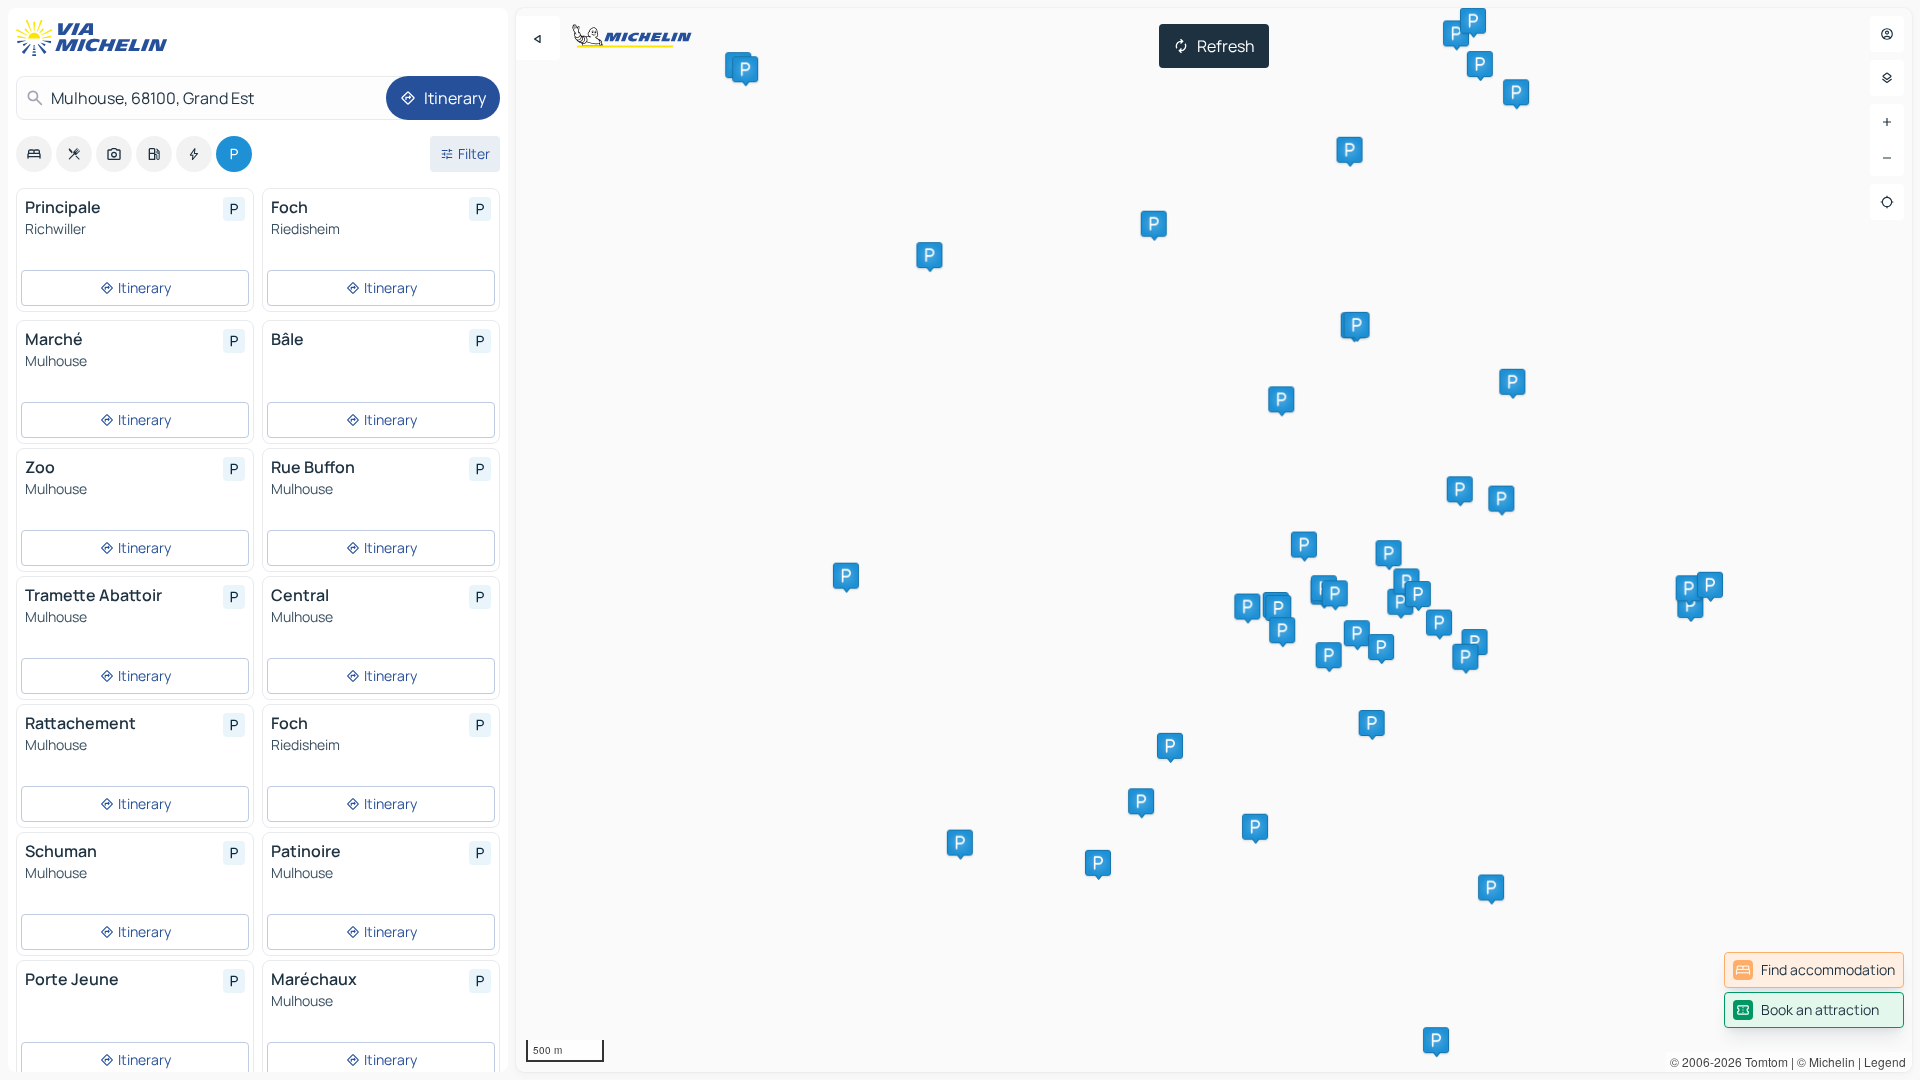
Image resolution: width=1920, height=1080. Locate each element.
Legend (1885, 1061)
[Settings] (1887, 78)
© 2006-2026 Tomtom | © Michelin (1762, 1061)
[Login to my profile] (1887, 34)
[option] (34, 154)
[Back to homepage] (96, 38)
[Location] (1887, 202)
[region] (1214, 540)
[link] (1814, 970)
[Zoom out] (1887, 158)
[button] (1690, 605)
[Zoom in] (1887, 122)
